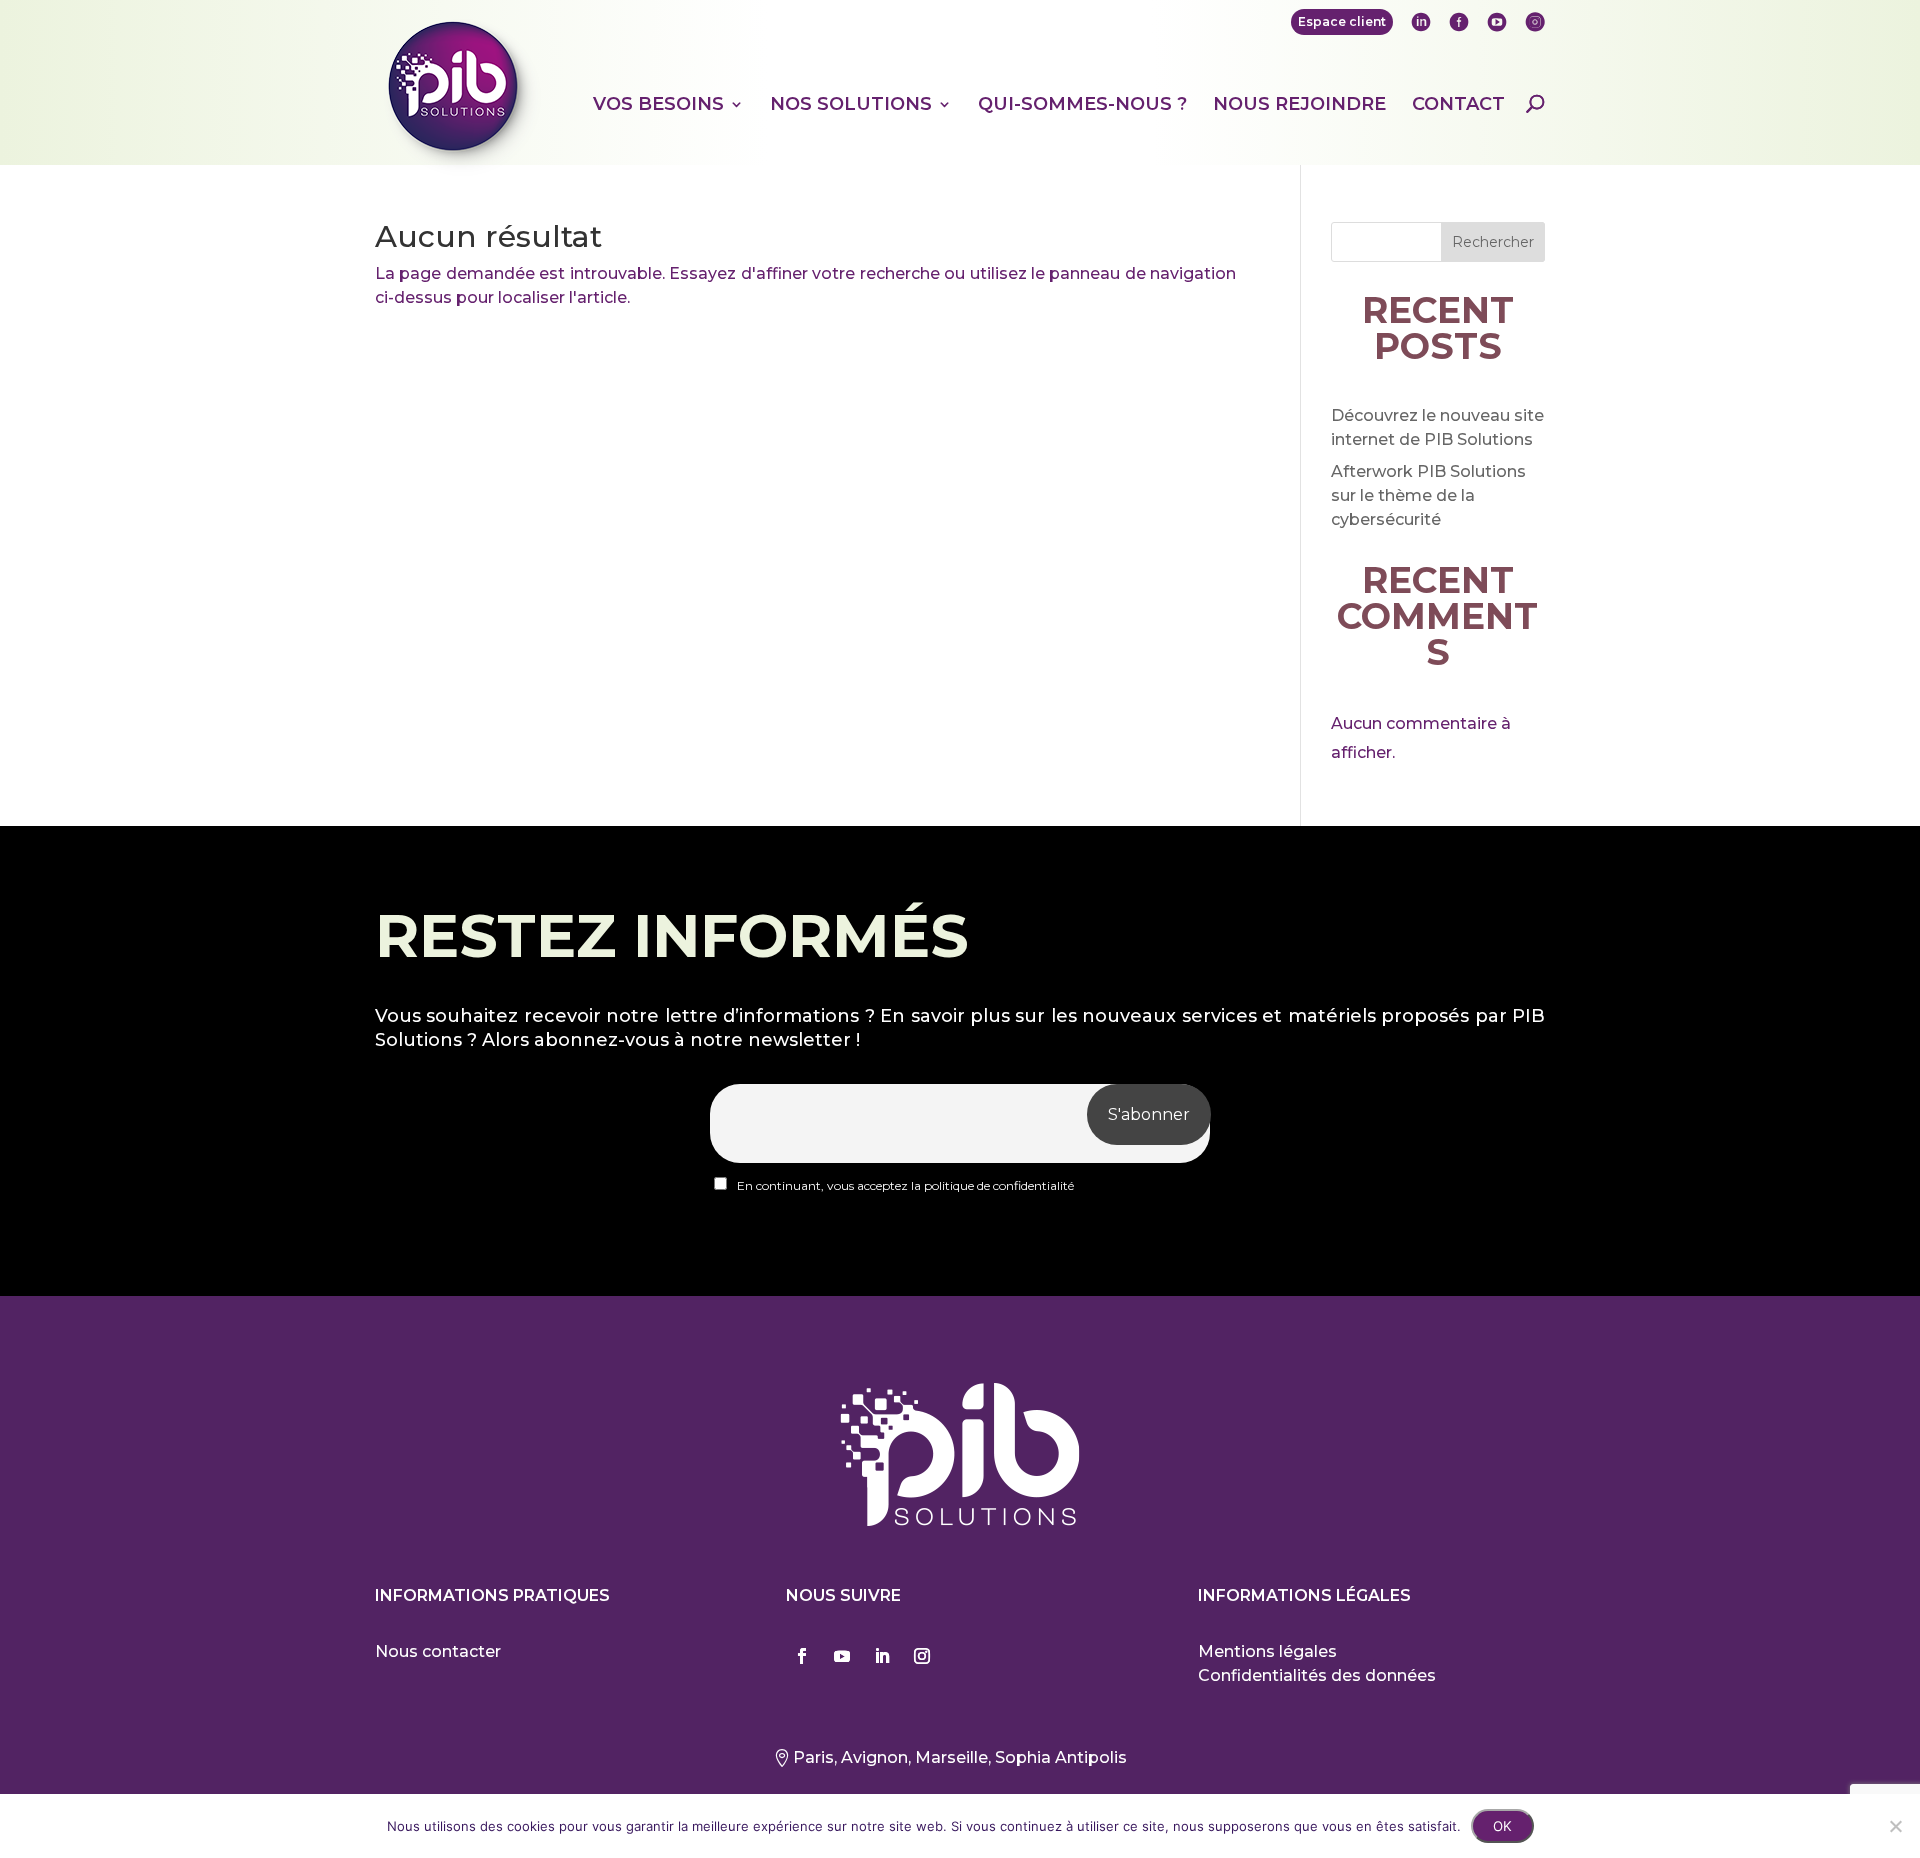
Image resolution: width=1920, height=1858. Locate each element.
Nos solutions (851, 105)
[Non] (1895, 1826)
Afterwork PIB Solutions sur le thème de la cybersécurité (1428, 495)
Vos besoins (658, 105)
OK (1502, 1826)
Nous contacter (438, 1651)
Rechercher (1493, 242)
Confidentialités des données (1317, 1675)
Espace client (1342, 21)
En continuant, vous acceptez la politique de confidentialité (904, 1185)
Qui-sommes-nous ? (1082, 105)
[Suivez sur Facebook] (802, 1656)
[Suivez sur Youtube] (842, 1656)
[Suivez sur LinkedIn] (882, 1656)
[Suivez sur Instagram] (922, 1656)
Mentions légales (1267, 1651)
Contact (1458, 105)
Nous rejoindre (1299, 105)
